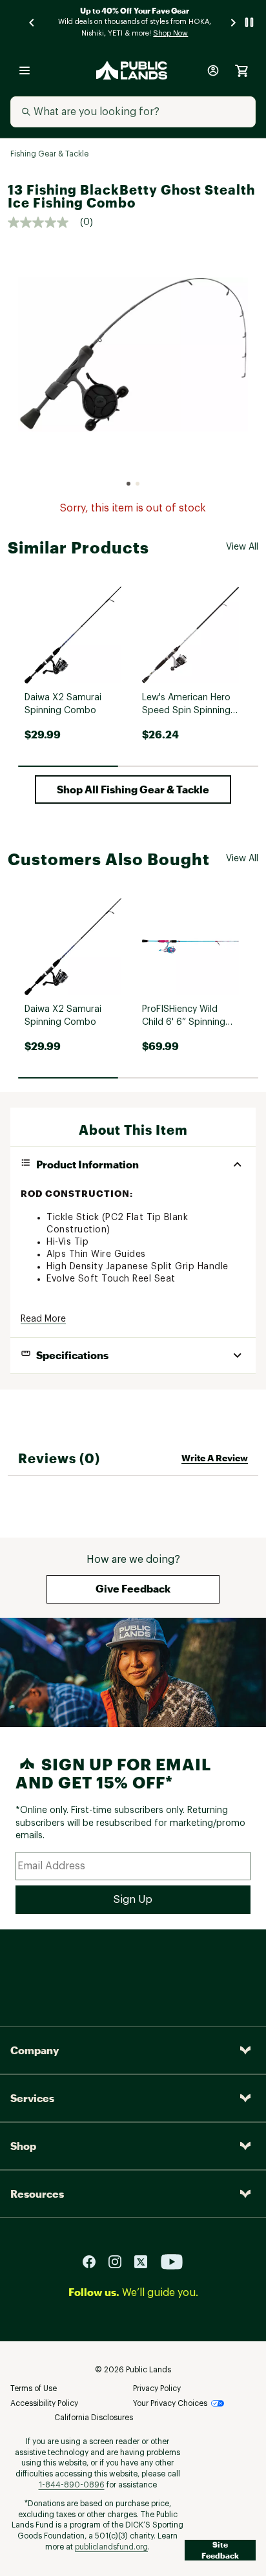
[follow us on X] (146, 2261)
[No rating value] (44, 222)
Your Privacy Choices (170, 2403)
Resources (37, 2194)
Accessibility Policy (44, 2403)
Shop (23, 2146)
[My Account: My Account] (213, 70)
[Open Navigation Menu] (25, 70)
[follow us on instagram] (120, 2261)
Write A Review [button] (215, 1458)
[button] (133, 789)
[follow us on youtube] (172, 2261)
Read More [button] (43, 1319)
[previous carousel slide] (32, 22)
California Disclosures (94, 2418)
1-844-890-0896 (72, 2485)
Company (35, 2050)
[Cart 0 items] (241, 70)
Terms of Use (34, 2388)
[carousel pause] (249, 22)
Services (32, 2098)
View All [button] (242, 547)
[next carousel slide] (234, 22)
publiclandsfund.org (111, 2547)
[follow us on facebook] (94, 2261)
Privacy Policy (157, 2388)
